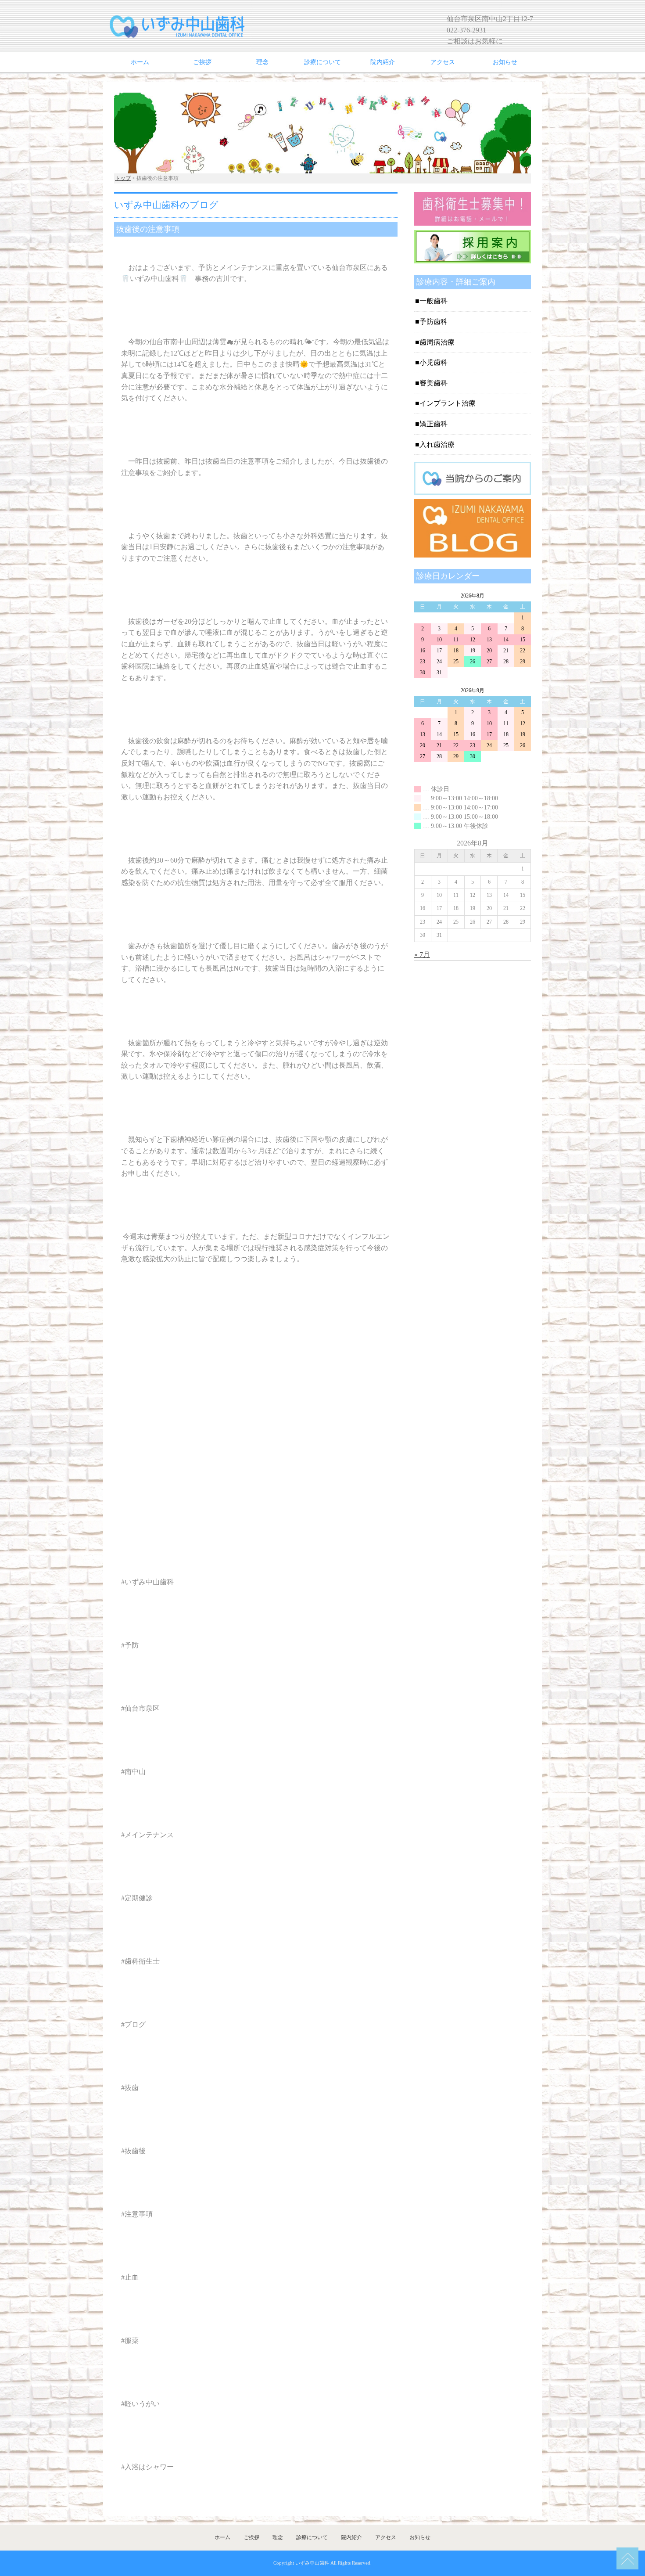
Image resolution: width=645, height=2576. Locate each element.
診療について (322, 62)
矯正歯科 (434, 424)
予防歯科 (434, 322)
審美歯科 (434, 383)
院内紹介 (383, 62)
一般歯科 (434, 301)
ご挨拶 (202, 62)
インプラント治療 (448, 403)
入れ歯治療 (437, 444)
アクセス (443, 62)
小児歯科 (434, 362)
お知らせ (505, 62)
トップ (123, 178)
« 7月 (422, 955)
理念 (262, 62)
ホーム (140, 62)
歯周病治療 (437, 342)
